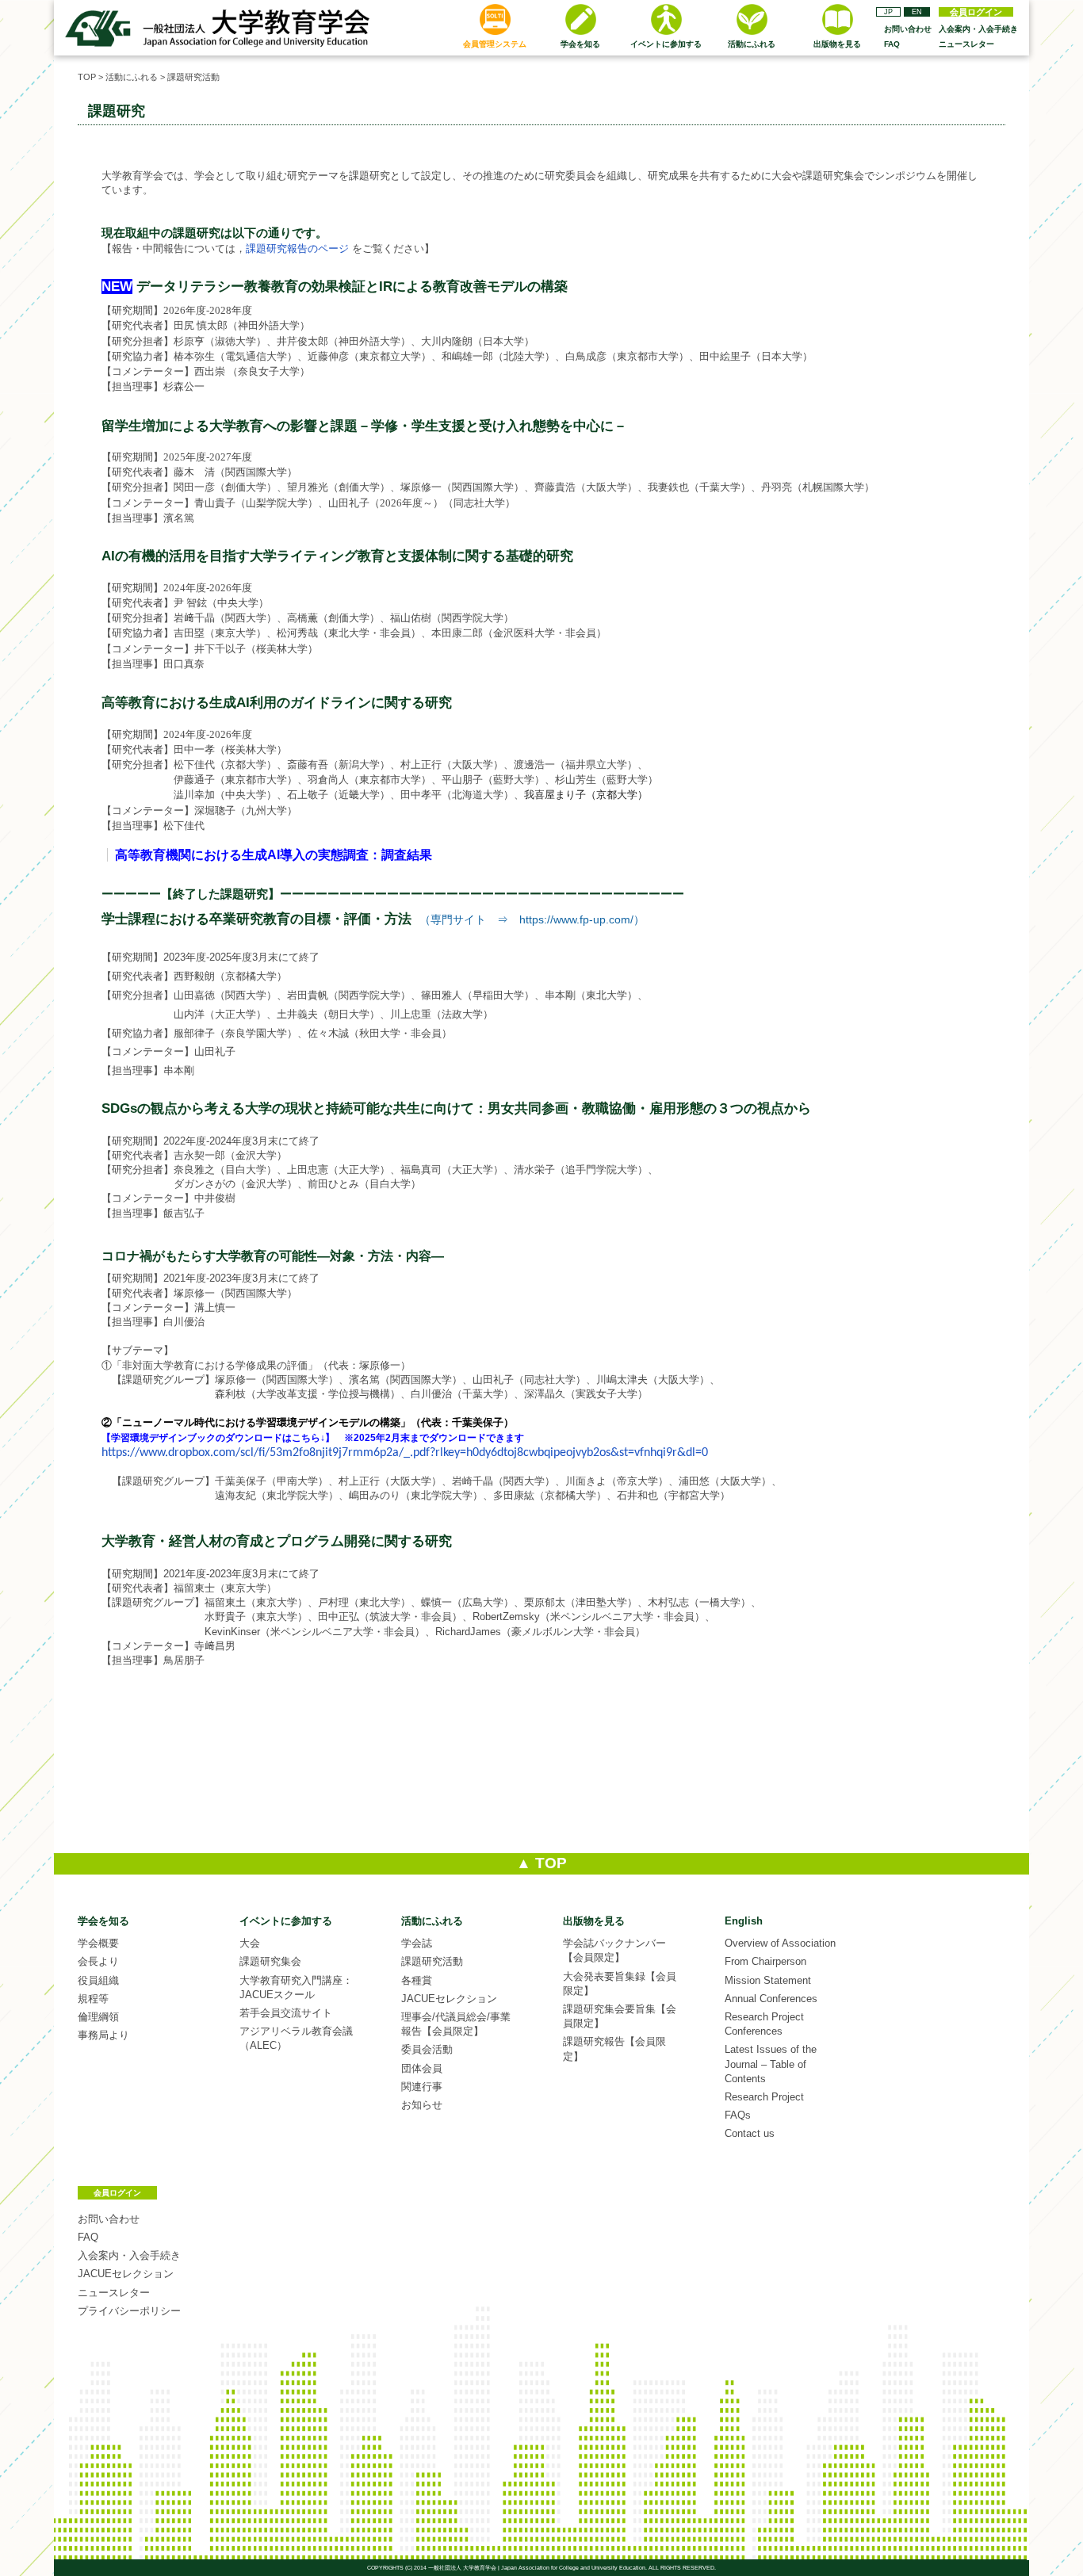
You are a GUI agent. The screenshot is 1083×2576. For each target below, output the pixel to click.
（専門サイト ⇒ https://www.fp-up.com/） (532, 919)
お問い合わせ (908, 29)
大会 (250, 1943)
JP (888, 12)
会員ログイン (976, 12)
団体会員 (422, 2068)
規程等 (93, 1999)
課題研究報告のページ (297, 248)
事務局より (103, 2035)
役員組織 (98, 1980)
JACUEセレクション (449, 1999)
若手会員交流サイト (286, 2013)
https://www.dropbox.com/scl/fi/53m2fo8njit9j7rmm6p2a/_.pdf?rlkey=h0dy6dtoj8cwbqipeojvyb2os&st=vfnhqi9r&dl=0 (405, 1453)
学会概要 (98, 1943)
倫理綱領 (98, 2017)
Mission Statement (768, 1980)
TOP (87, 77)
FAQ (892, 44)
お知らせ (422, 2105)
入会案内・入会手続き (978, 29)
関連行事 (422, 2087)
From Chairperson (765, 1961)
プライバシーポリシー (129, 2311)
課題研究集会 (270, 1961)
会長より (98, 1961)
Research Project (764, 2097)
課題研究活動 (193, 77)
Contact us (750, 2133)
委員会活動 (427, 2049)
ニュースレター (966, 44)
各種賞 (417, 1980)
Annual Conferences (771, 1999)
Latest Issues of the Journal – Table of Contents (771, 2064)
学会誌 (417, 1943)
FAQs (738, 2115)
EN (917, 12)
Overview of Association (780, 1943)
